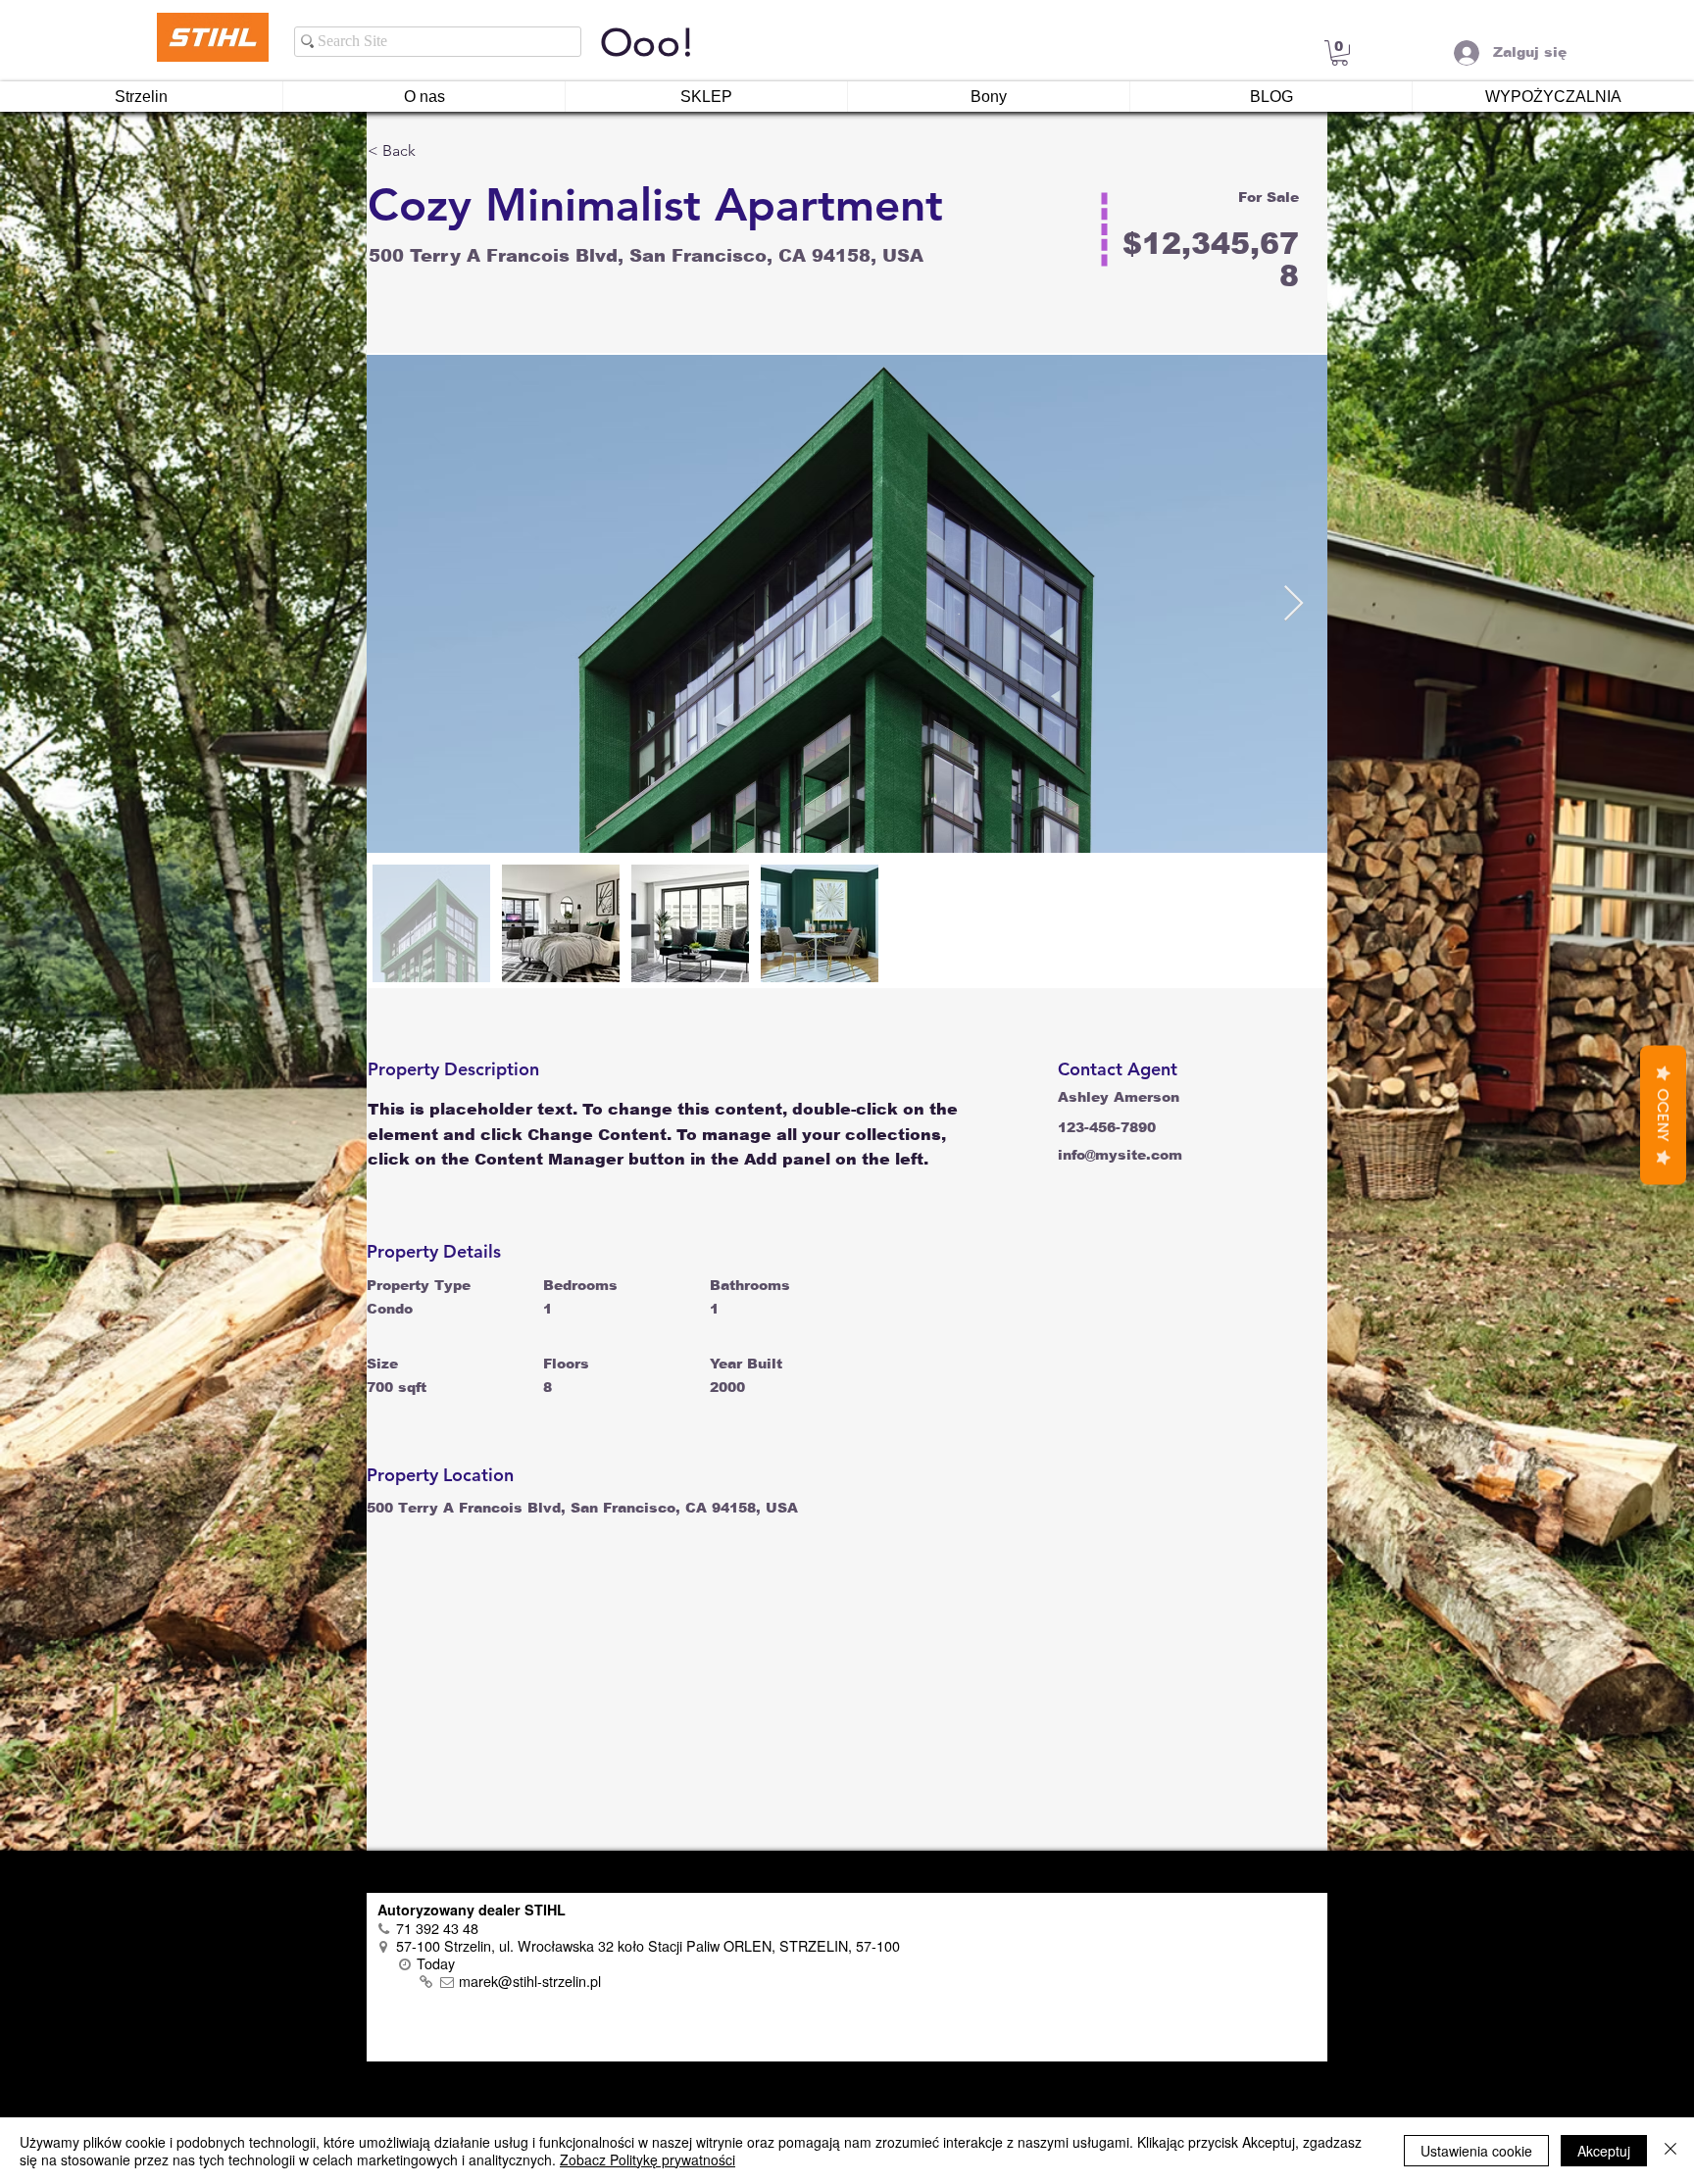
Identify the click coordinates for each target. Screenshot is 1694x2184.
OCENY (1663, 1116)
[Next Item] (1294, 604)
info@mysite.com (1120, 1155)
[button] (437, 151)
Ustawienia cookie (1476, 2151)
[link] (1340, 53)
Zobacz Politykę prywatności (648, 2159)
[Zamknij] (1670, 2151)
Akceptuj (1604, 2151)
